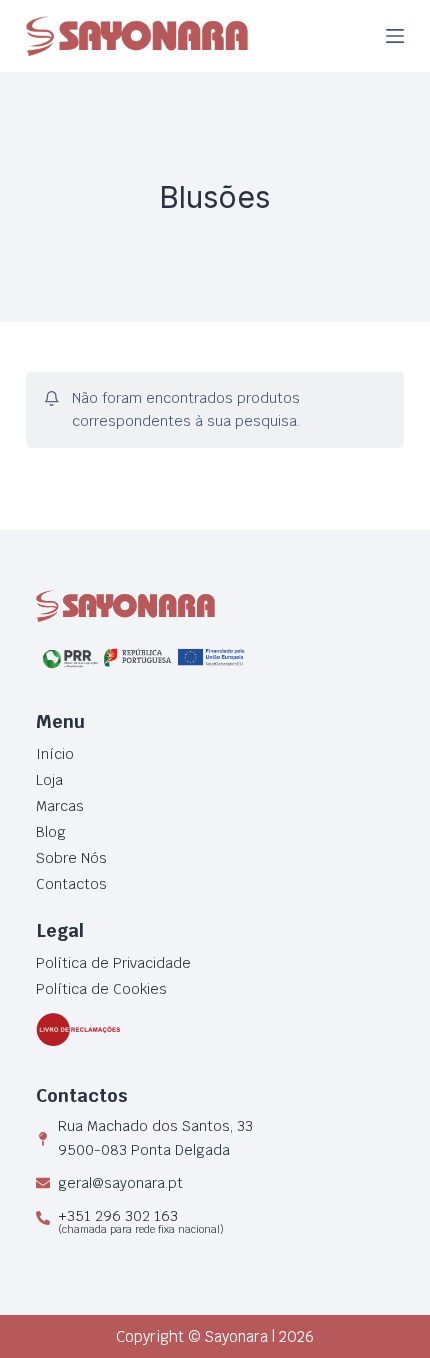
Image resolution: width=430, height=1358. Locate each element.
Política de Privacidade (113, 963)
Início (55, 754)
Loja (49, 780)
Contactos (71, 884)
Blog (51, 832)
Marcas (60, 806)
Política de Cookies (101, 989)
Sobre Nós (71, 858)
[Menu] (395, 36)
